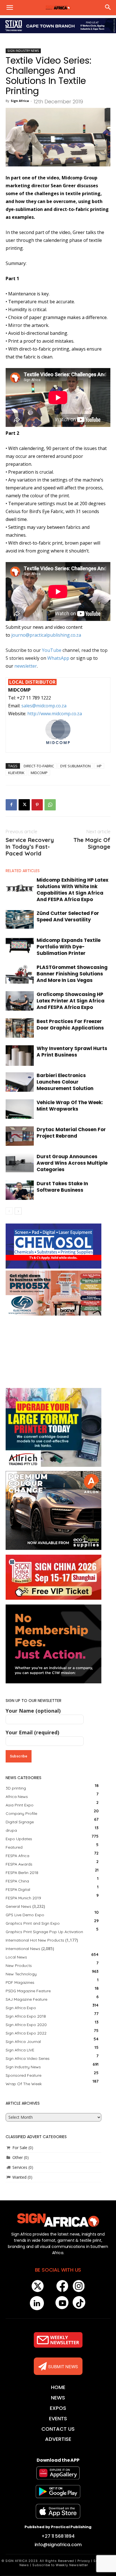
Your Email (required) (32, 1732)
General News (18, 1906)
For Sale (20, 2148)
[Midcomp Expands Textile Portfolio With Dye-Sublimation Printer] (20, 945)
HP (99, 766)
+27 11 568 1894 (58, 2536)
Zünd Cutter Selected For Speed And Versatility (68, 916)
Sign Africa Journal (23, 2042)
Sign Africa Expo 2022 (26, 2033)
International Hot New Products (35, 1940)
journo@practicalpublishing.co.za (46, 635)
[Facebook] (11, 805)
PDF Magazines (20, 1982)
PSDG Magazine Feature (28, 1991)
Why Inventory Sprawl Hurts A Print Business (72, 1052)
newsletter (26, 666)
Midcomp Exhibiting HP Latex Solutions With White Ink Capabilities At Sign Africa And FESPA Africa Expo (72, 890)
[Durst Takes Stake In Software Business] (20, 1190)
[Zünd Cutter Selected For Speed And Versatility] (20, 919)
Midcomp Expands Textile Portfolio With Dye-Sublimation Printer (69, 947)
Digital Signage (20, 1822)
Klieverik (16, 773)
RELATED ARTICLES (23, 871)
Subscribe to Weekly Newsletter (60, 2565)
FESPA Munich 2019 (23, 1898)
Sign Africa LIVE (20, 2050)
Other (18, 2157)
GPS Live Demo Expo (25, 1915)
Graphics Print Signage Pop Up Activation (44, 1932)
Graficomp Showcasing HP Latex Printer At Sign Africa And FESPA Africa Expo (71, 1001)
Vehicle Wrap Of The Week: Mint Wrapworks (70, 1106)
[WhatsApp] (50, 805)
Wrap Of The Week (24, 2084)
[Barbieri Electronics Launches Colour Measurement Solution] (20, 1082)
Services (20, 2167)
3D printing (16, 1788)
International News (23, 1949)
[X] (24, 805)
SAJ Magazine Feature (26, 1999)
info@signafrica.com (58, 2545)
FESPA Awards (19, 1864)
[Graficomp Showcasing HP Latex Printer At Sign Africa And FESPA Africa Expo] (20, 1001)
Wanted (19, 2177)
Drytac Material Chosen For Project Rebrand (71, 1133)
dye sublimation (75, 766)
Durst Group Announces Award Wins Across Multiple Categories (72, 1163)
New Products (19, 1966)
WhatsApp (58, 658)
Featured (14, 1847)
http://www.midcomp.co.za (55, 714)
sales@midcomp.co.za (44, 706)
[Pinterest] (37, 805)
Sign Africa (20, 101)
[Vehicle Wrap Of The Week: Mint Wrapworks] (20, 1109)
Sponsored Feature (24, 2075)
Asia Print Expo (20, 1805)
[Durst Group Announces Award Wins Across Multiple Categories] (20, 1163)
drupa (11, 1830)
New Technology (21, 1974)
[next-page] (18, 1211)
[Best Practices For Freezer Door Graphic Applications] (20, 1028)
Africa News (17, 1797)
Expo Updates (19, 1839)
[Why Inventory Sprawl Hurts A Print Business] (20, 1056)
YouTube (52, 650)
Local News (16, 1957)
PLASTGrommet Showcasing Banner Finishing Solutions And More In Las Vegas (72, 974)
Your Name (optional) (33, 1711)
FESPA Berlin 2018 (22, 1873)
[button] (10, 8)
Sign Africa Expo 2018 (26, 2016)
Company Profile (21, 1813)
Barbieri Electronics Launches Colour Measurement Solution (65, 1082)
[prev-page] (9, 1211)
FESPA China (17, 1881)
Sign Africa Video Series (28, 2058)
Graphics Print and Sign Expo (33, 1923)
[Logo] (58, 2220)
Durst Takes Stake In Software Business (62, 1187)
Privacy (84, 2561)
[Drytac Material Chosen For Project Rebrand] (20, 1136)
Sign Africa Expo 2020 (26, 2025)
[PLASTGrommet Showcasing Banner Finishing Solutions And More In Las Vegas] (20, 974)
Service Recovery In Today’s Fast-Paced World (30, 847)
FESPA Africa (17, 1856)
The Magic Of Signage (92, 843)
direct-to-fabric (39, 766)
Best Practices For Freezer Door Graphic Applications (70, 1025)
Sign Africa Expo (21, 2008)
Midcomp (39, 773)
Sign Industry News (23, 51)
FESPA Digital (18, 1889)
